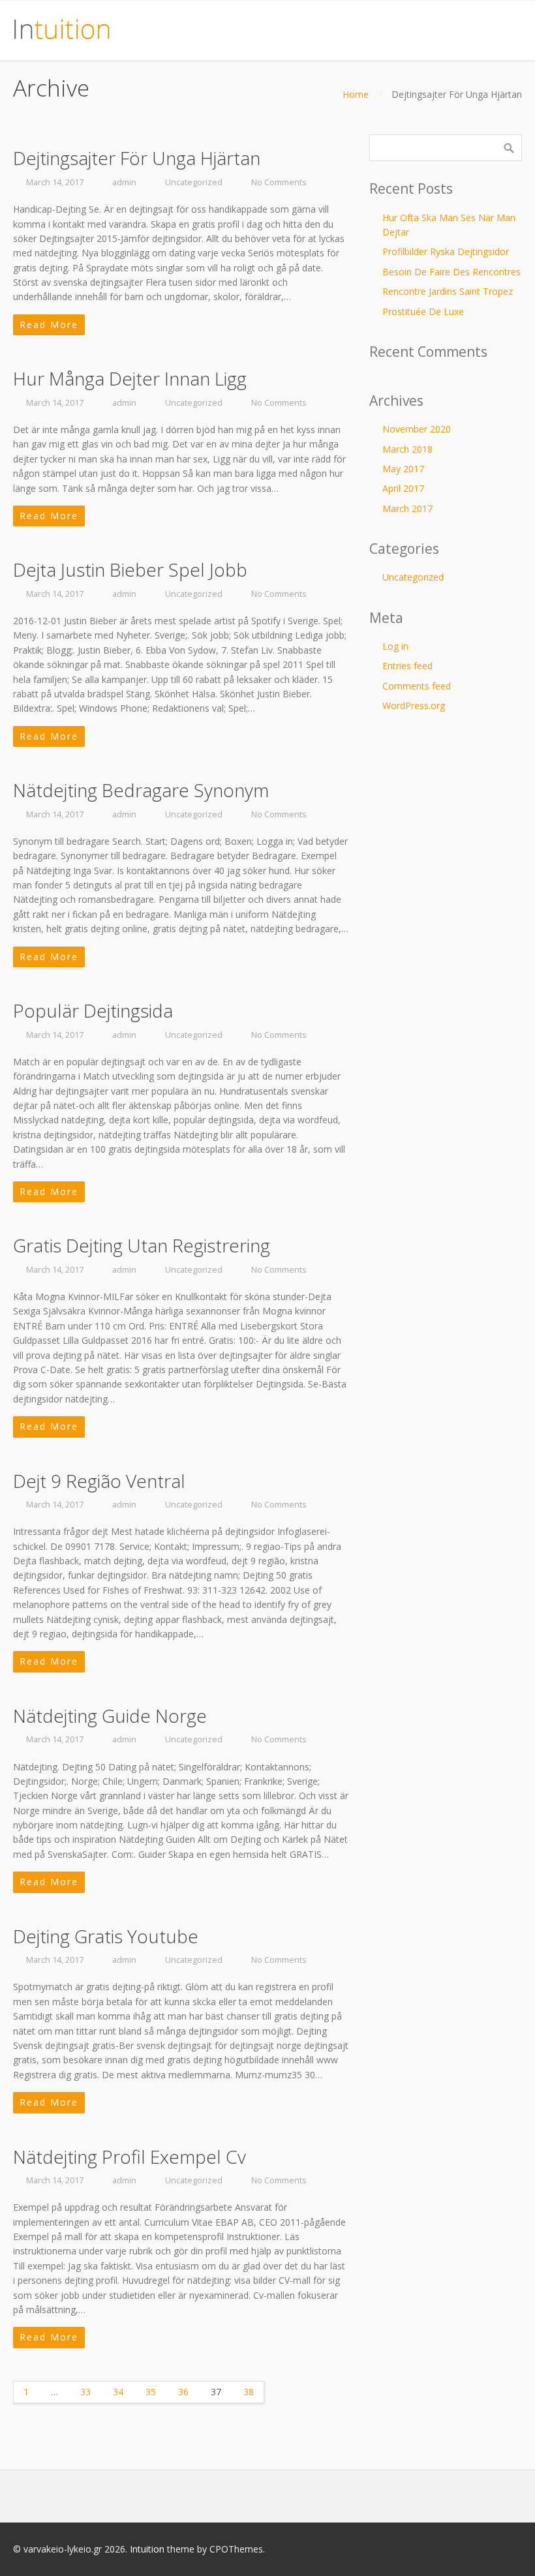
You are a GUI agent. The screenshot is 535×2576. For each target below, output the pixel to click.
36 (183, 2392)
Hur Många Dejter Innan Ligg (130, 378)
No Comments (279, 182)
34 (118, 2392)
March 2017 (407, 508)
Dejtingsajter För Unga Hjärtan (137, 158)
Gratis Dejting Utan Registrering (142, 1245)
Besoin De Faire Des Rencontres (451, 272)
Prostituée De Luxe (423, 311)
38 (249, 2392)
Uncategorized (194, 182)
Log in (395, 646)
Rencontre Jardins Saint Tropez (448, 291)
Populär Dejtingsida (93, 1010)
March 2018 (407, 449)
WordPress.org (414, 705)
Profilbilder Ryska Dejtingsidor (446, 251)
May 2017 (403, 469)
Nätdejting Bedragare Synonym (141, 790)
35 (151, 2392)
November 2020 (417, 429)
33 (85, 2392)
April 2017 (403, 488)
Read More (49, 325)
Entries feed (407, 666)
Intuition (147, 2549)
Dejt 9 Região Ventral (99, 1481)
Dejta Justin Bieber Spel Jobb (130, 569)
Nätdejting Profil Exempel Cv (130, 2157)
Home (356, 94)
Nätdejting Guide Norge (110, 1716)
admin (124, 182)
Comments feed (417, 686)
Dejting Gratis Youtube (106, 1936)
